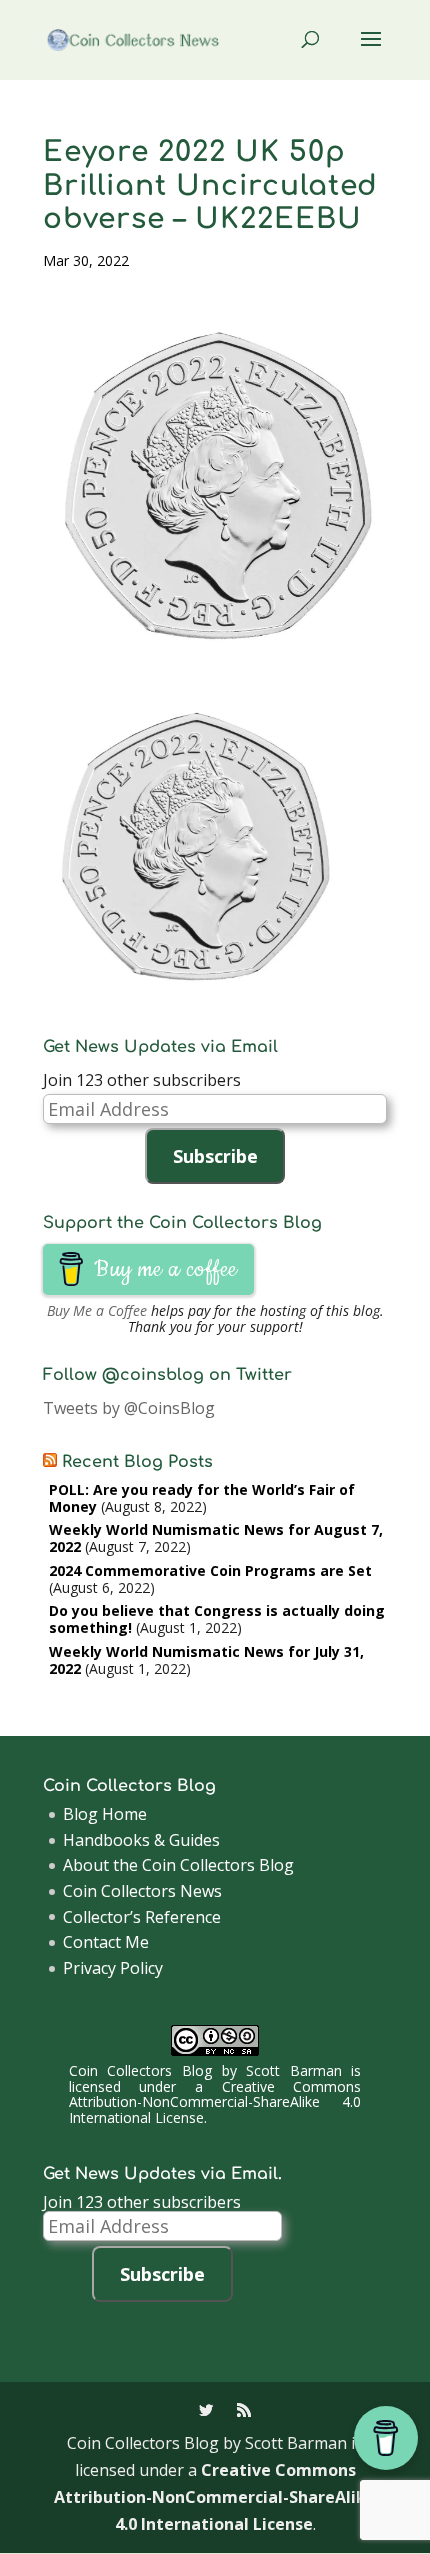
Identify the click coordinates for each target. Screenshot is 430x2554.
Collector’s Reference (142, 1917)
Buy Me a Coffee (97, 1310)
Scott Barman (294, 2070)
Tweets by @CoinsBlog (129, 1408)
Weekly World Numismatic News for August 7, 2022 (216, 1538)
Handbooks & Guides (141, 1840)
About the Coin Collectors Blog (178, 1865)
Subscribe (215, 1156)
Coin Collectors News (142, 1891)
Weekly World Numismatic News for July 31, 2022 (206, 1660)
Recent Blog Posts (137, 1462)
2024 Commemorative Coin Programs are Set (210, 1570)
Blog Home (105, 1814)
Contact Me (106, 1942)
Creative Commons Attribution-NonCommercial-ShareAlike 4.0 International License (215, 2102)
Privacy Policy (113, 1968)
